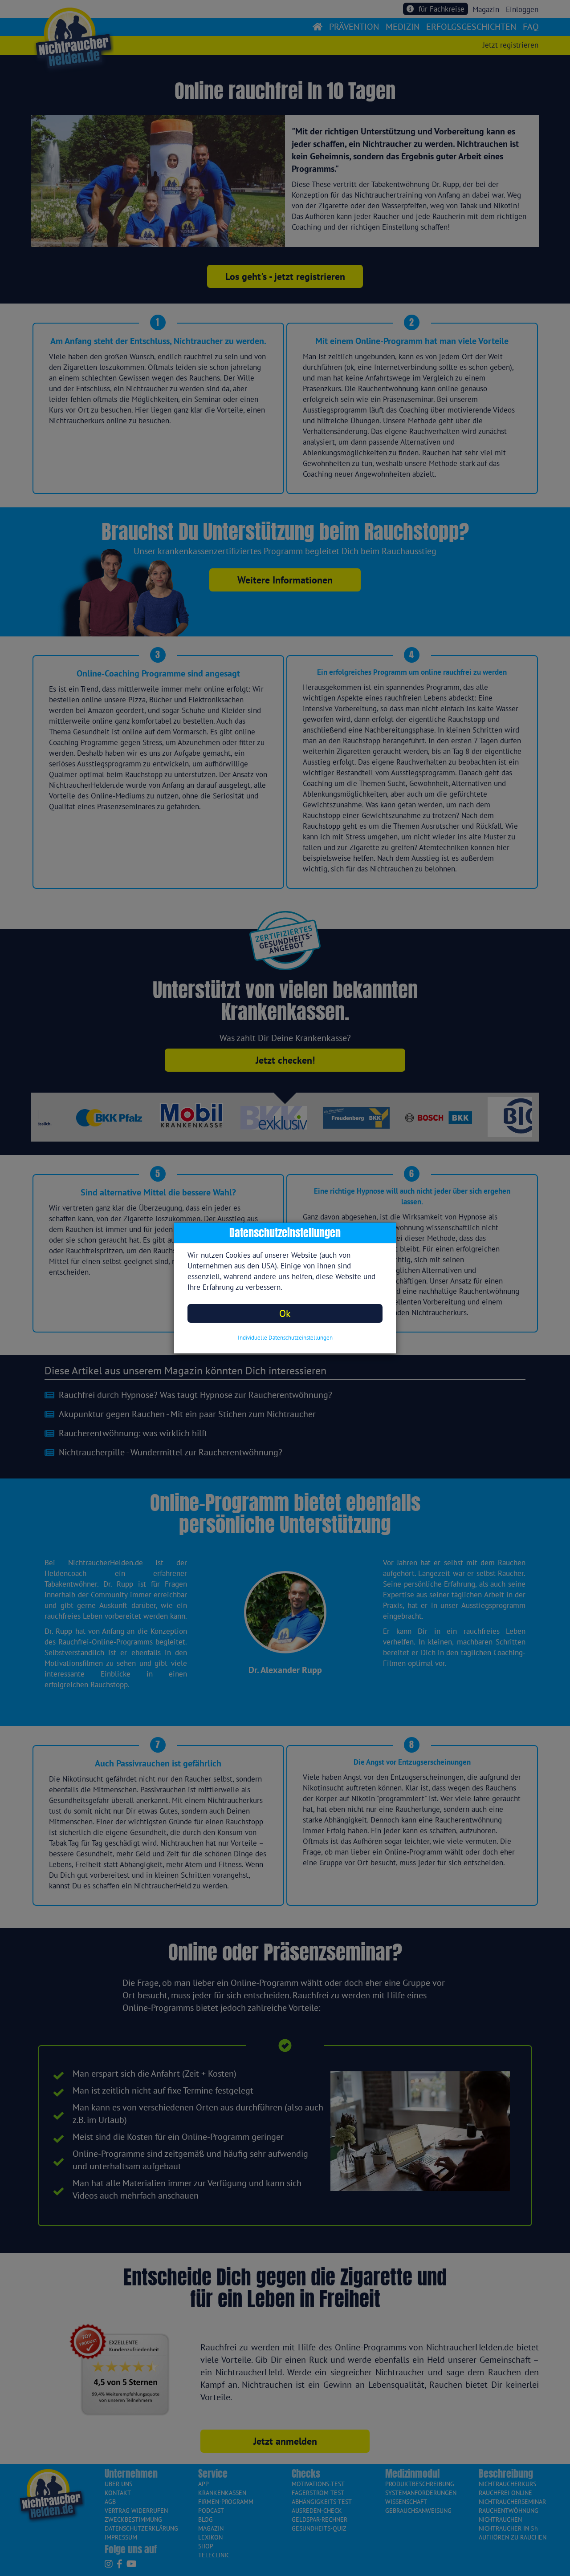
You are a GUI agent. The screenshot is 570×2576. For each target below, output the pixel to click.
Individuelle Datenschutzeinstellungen (285, 1338)
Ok (285, 1313)
